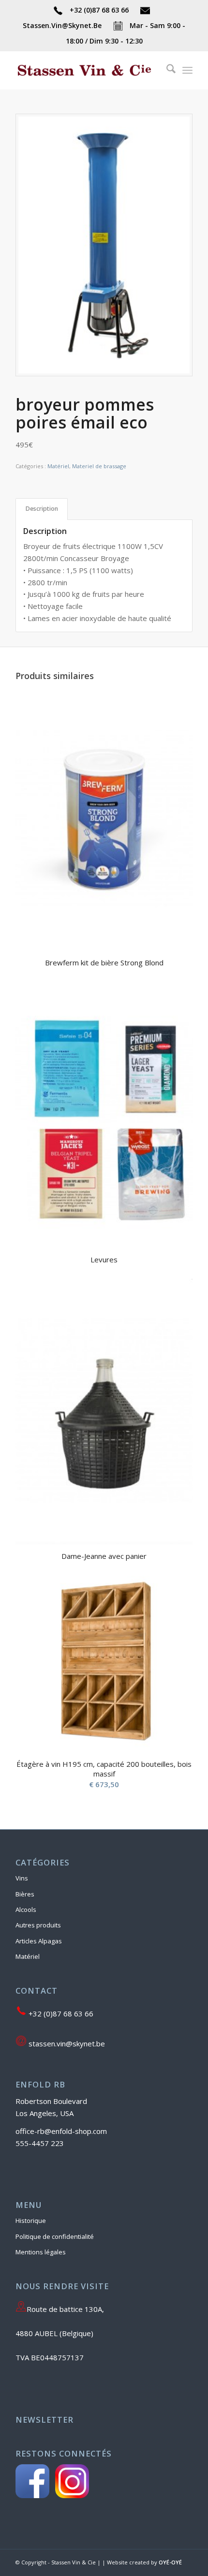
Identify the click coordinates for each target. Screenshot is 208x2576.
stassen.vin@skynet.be (66, 2043)
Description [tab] (42, 509)
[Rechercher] (166, 70)
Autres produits (38, 1925)
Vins (22, 1878)
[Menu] (187, 70)
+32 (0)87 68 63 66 (99, 10)
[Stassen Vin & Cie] (86, 70)
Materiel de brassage (99, 466)
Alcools (26, 1910)
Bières (25, 1894)
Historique (31, 2221)
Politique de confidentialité (55, 2236)
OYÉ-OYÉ (170, 2562)
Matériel (58, 466)
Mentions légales (41, 2252)
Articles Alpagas (39, 1941)
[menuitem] (166, 70)
